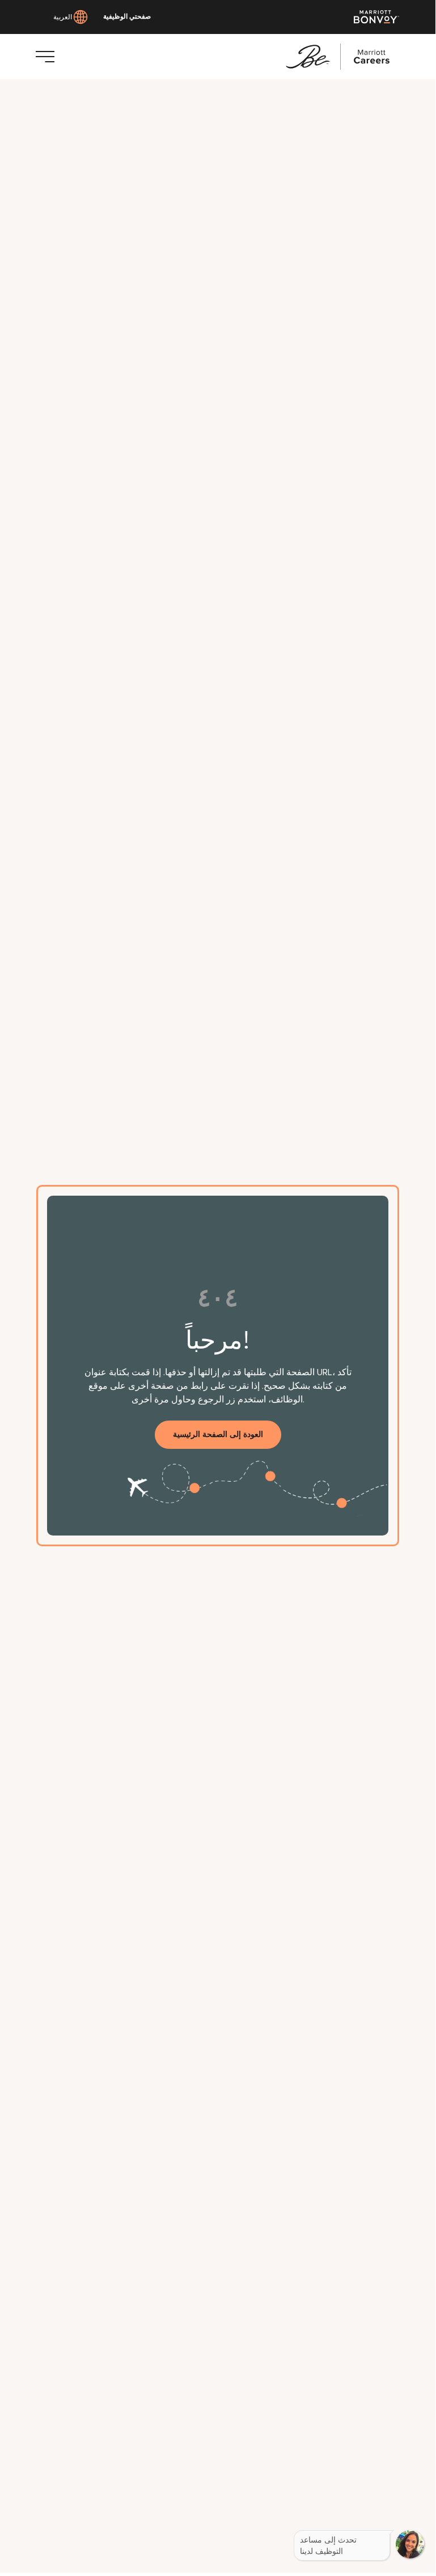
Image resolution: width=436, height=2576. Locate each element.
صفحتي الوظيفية (127, 17)
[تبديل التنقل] (45, 57)
